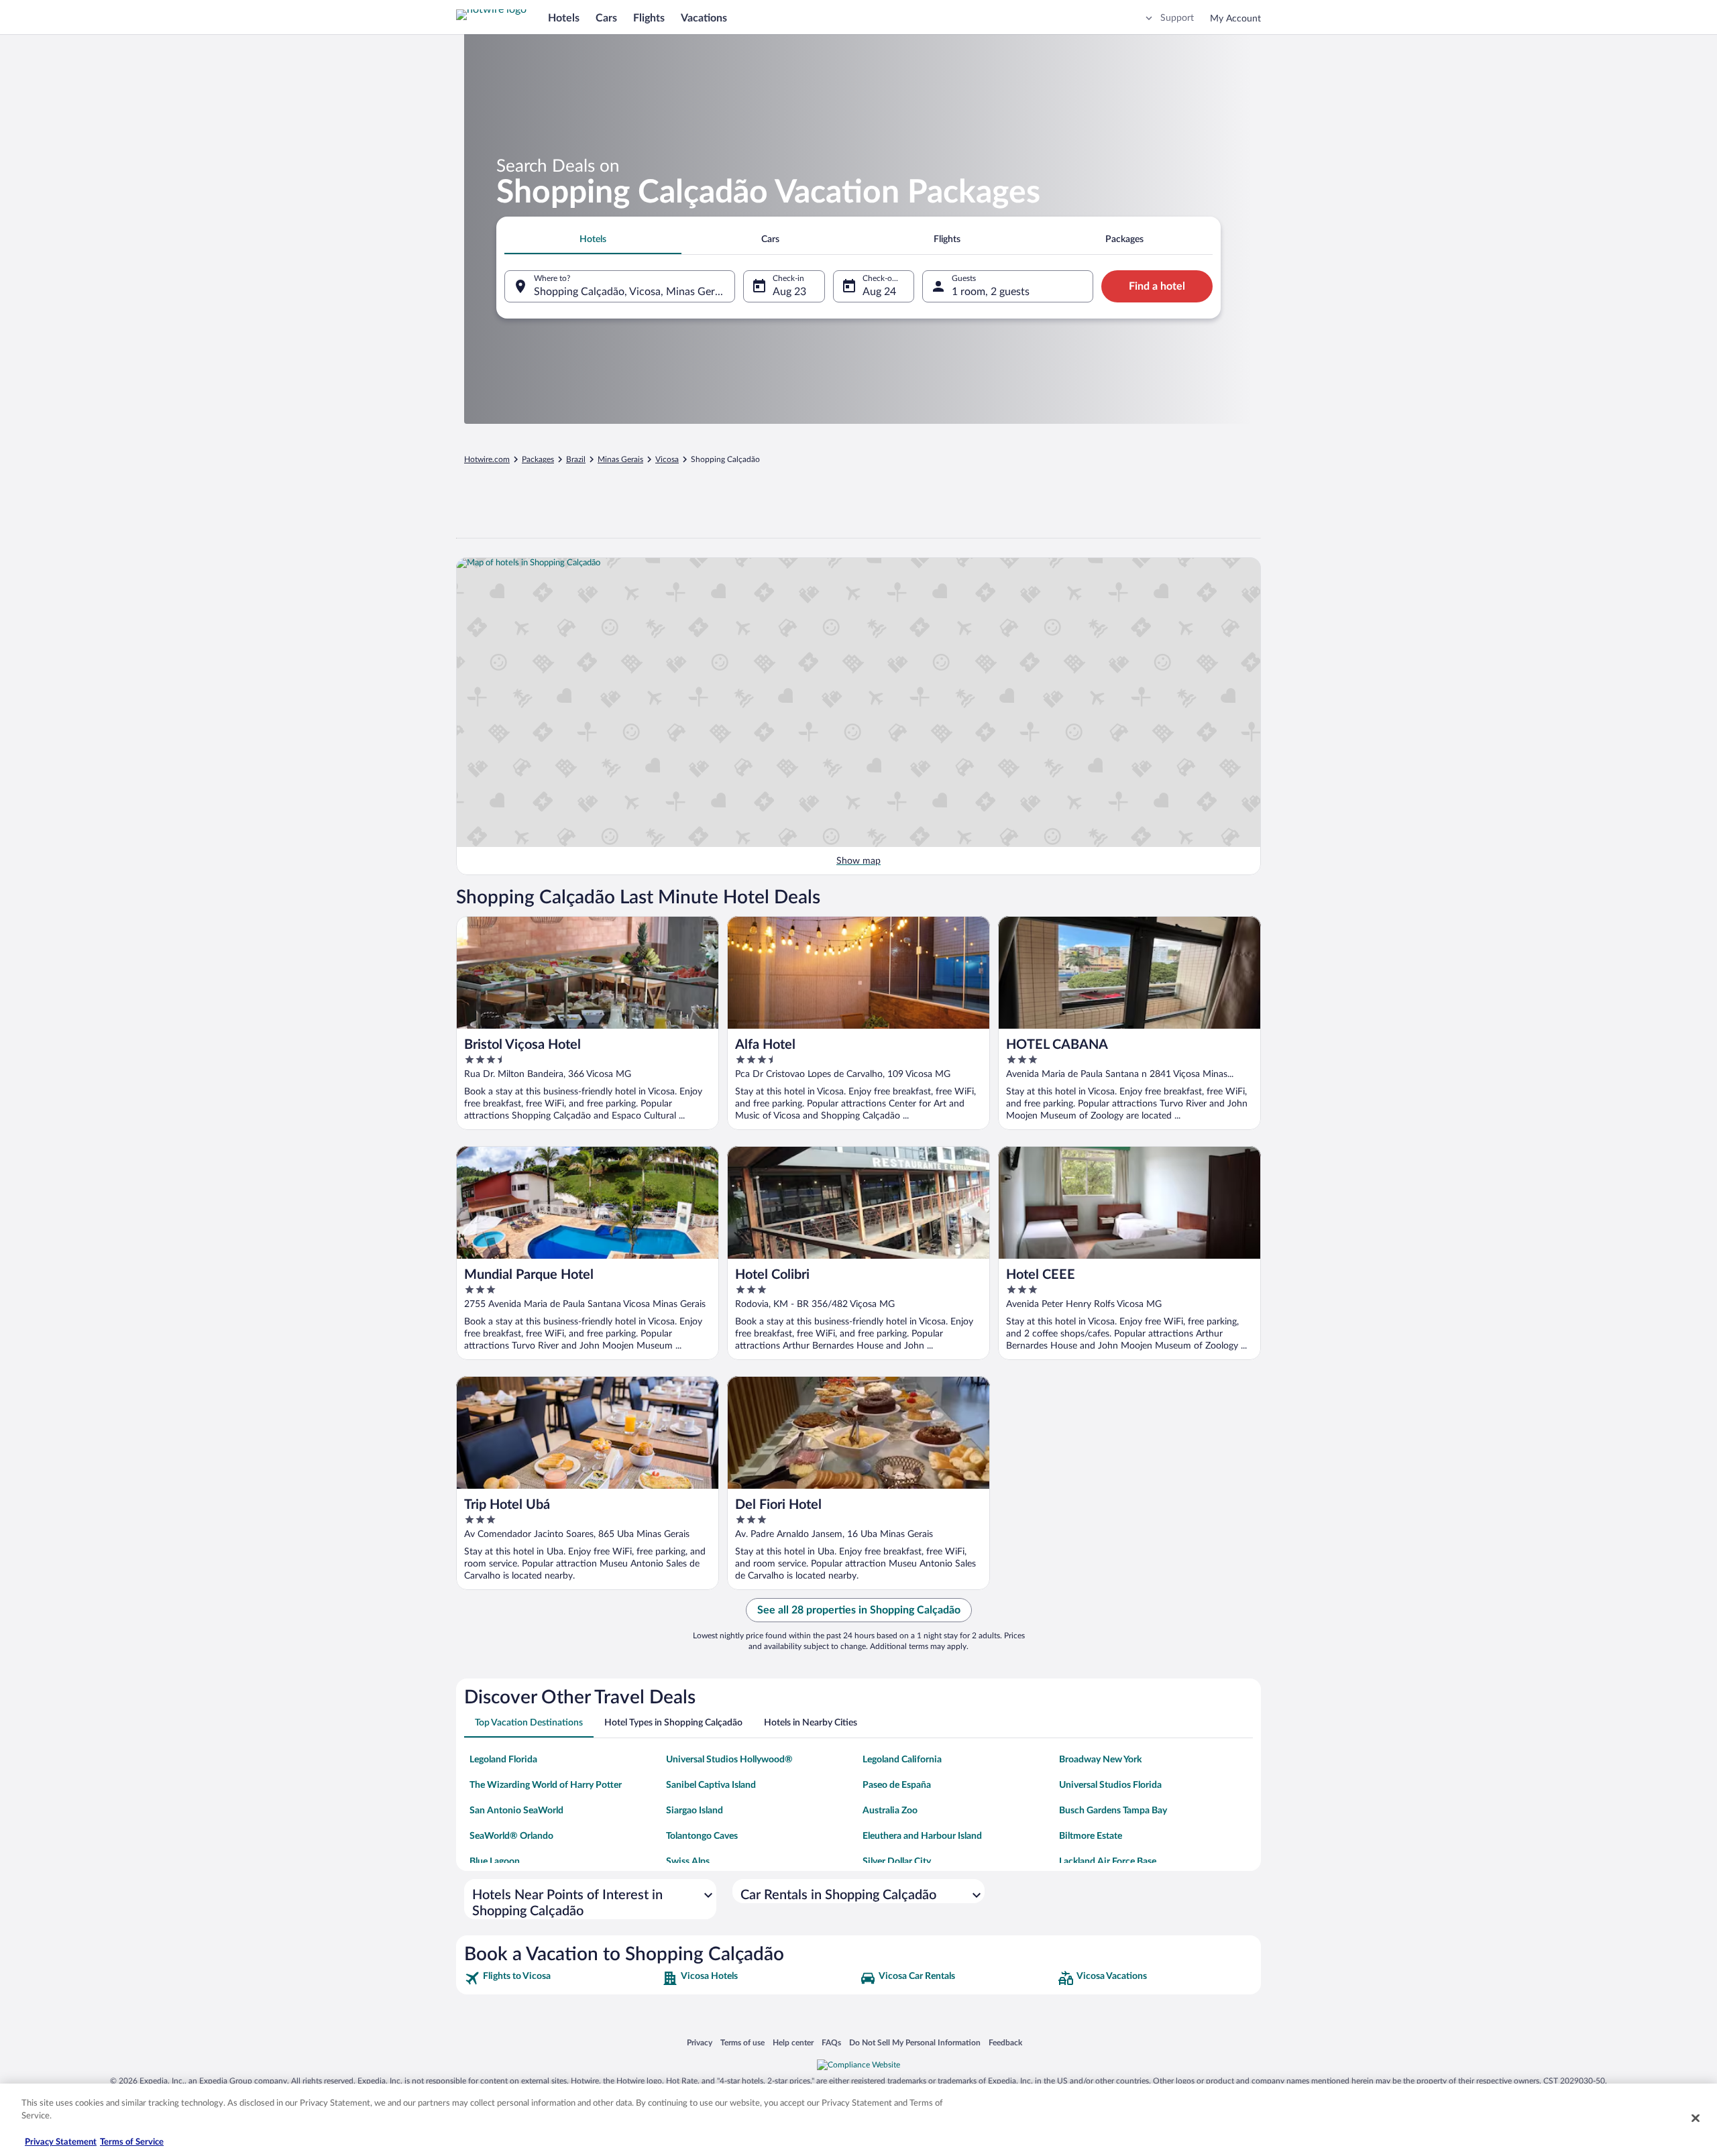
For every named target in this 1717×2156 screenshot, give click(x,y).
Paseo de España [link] (897, 1785)
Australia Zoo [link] (890, 1811)
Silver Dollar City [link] (897, 1862)
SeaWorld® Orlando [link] (511, 1836)
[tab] (593, 239)
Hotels (564, 18)
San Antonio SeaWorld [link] (516, 1811)
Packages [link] (538, 459)
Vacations (704, 18)
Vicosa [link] (667, 459)
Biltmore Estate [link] (1091, 1836)
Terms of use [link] (742, 2042)
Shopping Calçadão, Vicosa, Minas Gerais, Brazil (634, 292)
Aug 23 (789, 292)
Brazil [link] (576, 459)
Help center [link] (793, 2042)
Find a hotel (1157, 286)
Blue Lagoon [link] (495, 1862)
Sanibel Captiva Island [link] (711, 1785)
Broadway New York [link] (1100, 1760)
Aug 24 (879, 292)
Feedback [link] (1005, 2042)
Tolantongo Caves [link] (702, 1836)
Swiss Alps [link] (688, 1862)
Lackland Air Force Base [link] (1108, 1862)
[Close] (1696, 2118)
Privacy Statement (61, 2142)
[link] (562, 1978)
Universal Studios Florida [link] (1110, 1785)
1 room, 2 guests (991, 292)
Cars (606, 18)
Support (1177, 18)
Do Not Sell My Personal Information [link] (915, 2042)
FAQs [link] (831, 2042)
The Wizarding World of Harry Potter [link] (546, 1785)
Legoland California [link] (902, 1760)
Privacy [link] (700, 2042)
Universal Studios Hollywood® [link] (729, 1760)
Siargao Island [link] (695, 1811)
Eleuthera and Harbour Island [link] (922, 1836)
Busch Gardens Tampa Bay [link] (1113, 1811)
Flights (649, 18)
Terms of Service (132, 2142)
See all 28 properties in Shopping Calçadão (859, 1610)
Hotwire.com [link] (487, 459)
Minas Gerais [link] (620, 459)
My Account (1235, 19)
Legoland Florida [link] (503, 1760)
